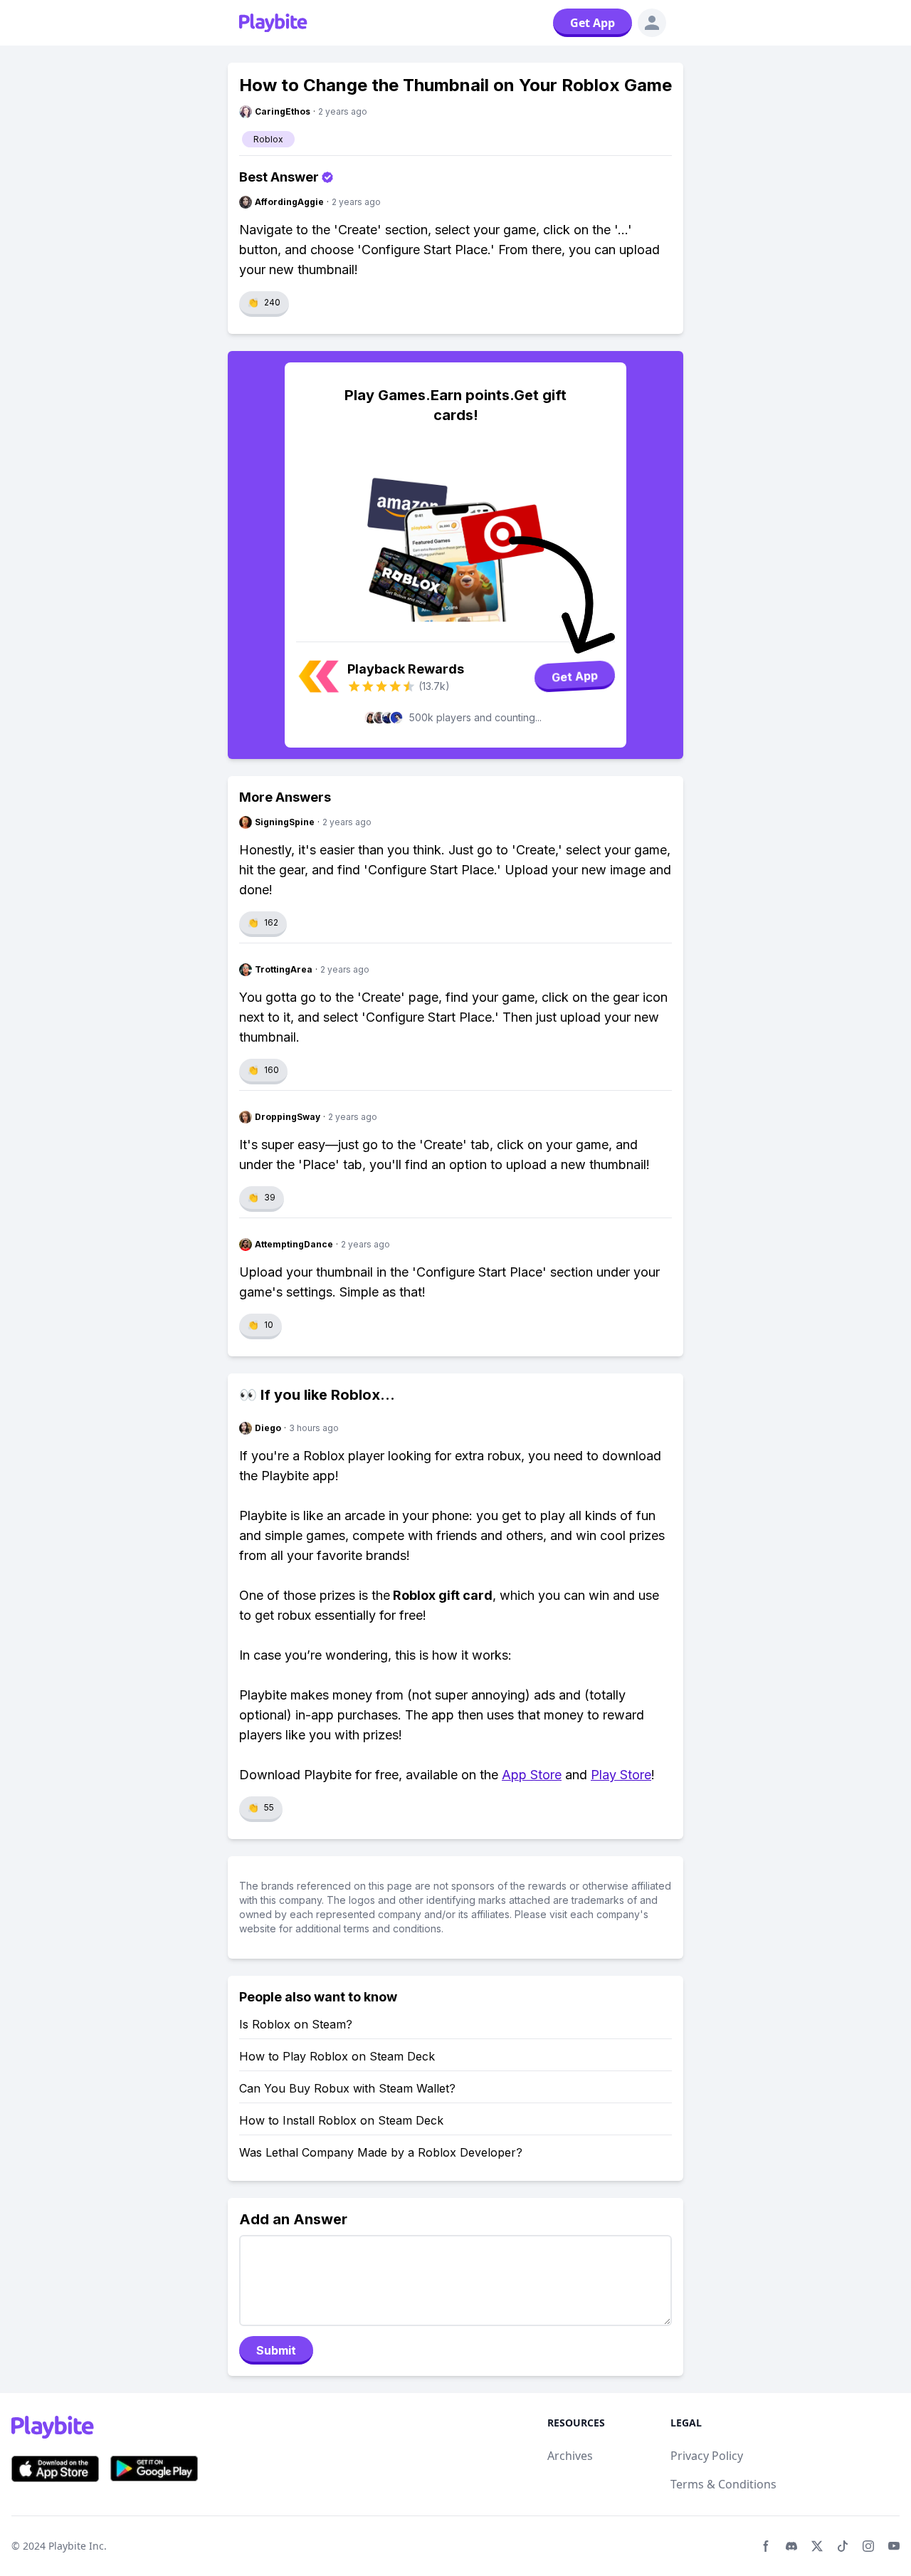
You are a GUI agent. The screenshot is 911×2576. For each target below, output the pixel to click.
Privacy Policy (707, 2456)
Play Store (621, 1775)
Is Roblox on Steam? (296, 2024)
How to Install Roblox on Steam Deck (341, 2120)
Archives (570, 2456)
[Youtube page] (894, 2546)
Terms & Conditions (723, 2484)
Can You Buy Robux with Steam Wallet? (347, 2088)
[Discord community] (791, 2546)
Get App (593, 23)
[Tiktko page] (843, 2546)
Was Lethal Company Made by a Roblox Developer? (381, 2152)
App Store (532, 1775)
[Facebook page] (766, 2546)
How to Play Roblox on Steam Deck (337, 2056)
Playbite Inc (76, 2546)
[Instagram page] (868, 2546)
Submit (276, 2350)
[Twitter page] (817, 2546)
